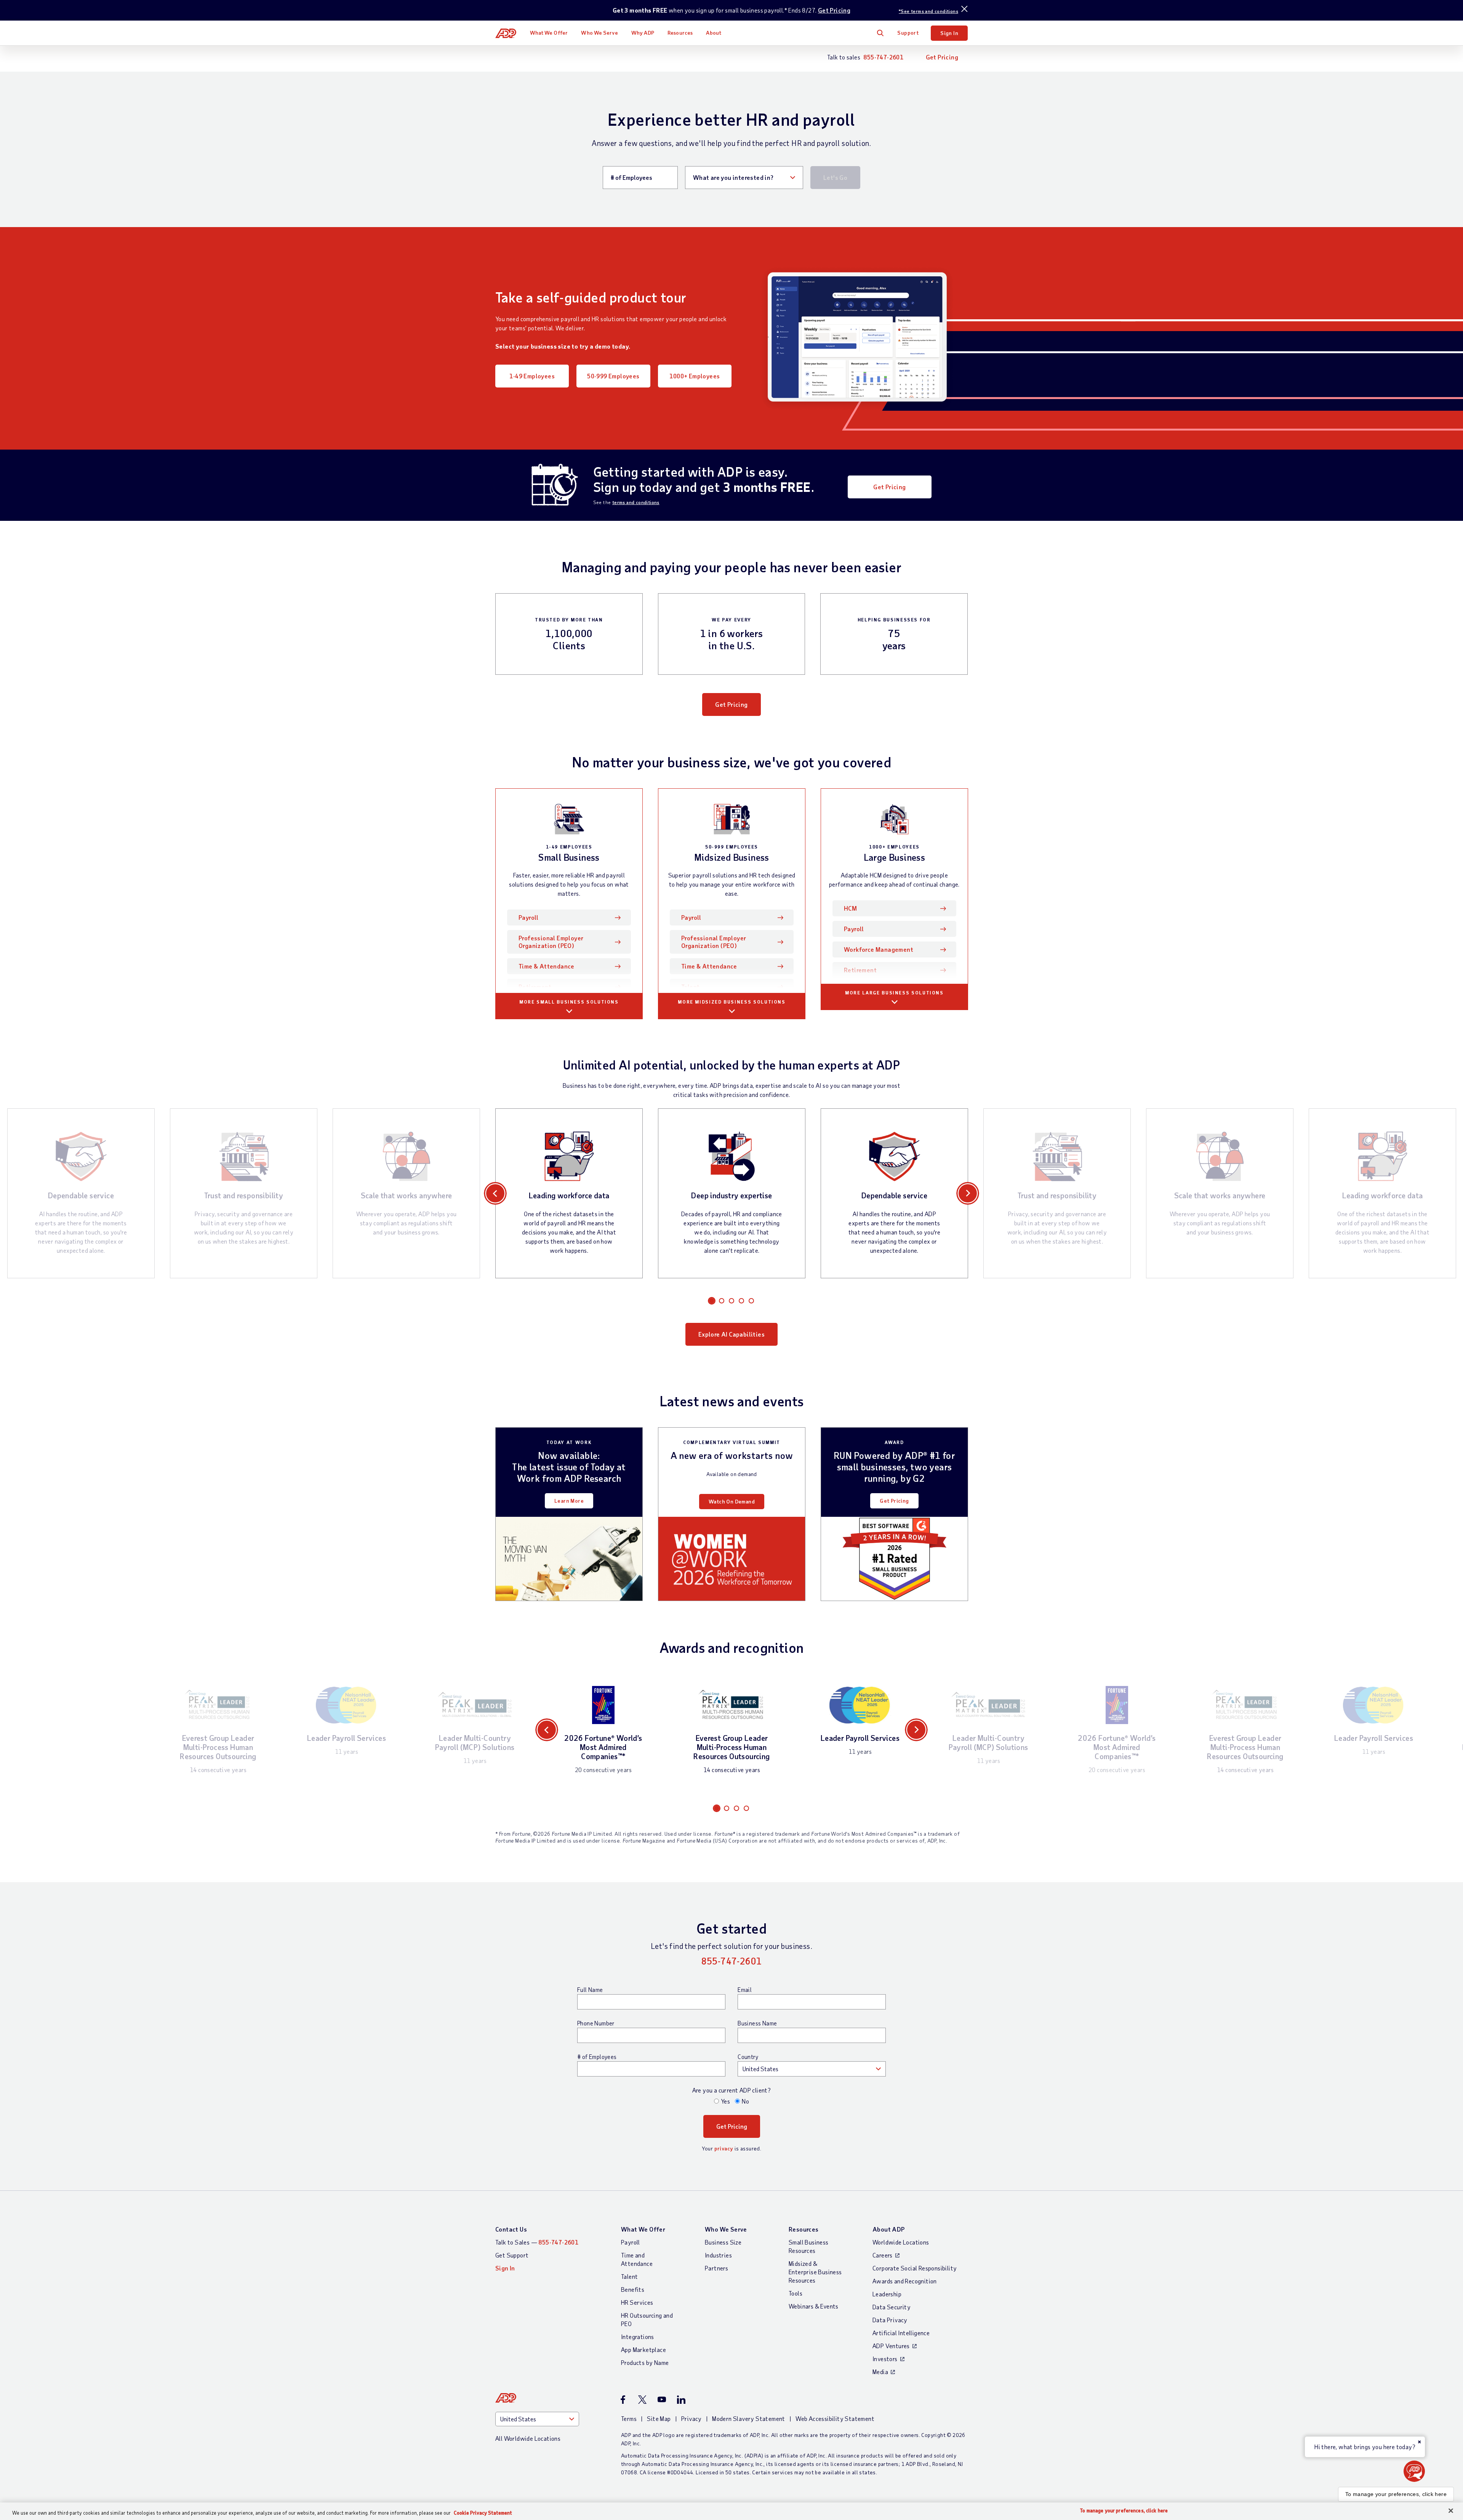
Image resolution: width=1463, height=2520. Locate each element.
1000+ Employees (695, 376)
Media (880, 2372)
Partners (716, 2268)
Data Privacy (890, 2320)
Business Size (723, 2242)
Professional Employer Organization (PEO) (551, 942)
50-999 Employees (613, 376)
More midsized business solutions (731, 1002)
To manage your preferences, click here (1396, 2494)
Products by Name (645, 2362)
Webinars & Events (814, 2306)
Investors (885, 2359)
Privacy (691, 2418)
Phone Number (596, 2023)
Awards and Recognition (905, 2281)
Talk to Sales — (537, 2242)
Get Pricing (834, 10)
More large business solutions (894, 993)
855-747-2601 (883, 57)
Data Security (892, 2307)
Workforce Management (879, 949)
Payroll (540, 917)
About (714, 33)
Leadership (887, 2294)
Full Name (590, 1990)
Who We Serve (599, 33)
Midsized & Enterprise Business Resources (815, 2272)
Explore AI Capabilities (731, 1334)
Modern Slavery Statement (749, 2418)
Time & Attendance (547, 966)
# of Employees (597, 2057)
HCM (850, 908)
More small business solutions (569, 1002)
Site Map (659, 2418)
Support (908, 33)
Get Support (512, 2255)
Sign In (949, 33)
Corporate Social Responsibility (915, 2268)
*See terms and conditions (928, 11)
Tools (796, 2293)
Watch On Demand (732, 1501)
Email (745, 1990)
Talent (690, 987)
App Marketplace (643, 2349)
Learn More (569, 1501)
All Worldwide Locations (528, 2438)
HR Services (637, 2302)
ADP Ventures (891, 2346)
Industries (718, 2255)
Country (748, 2057)
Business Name (757, 2023)
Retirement (535, 987)
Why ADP (643, 33)
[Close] (1451, 2511)
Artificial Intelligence (901, 2333)
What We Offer (549, 33)
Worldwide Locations (901, 2242)
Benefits (633, 2289)
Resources (680, 33)
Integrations (638, 2337)
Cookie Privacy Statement (483, 2513)
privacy (724, 2148)
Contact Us (511, 2229)
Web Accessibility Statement (835, 2418)
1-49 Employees (532, 376)
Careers (883, 2255)
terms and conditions (636, 502)
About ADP (889, 2229)
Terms (629, 2418)
